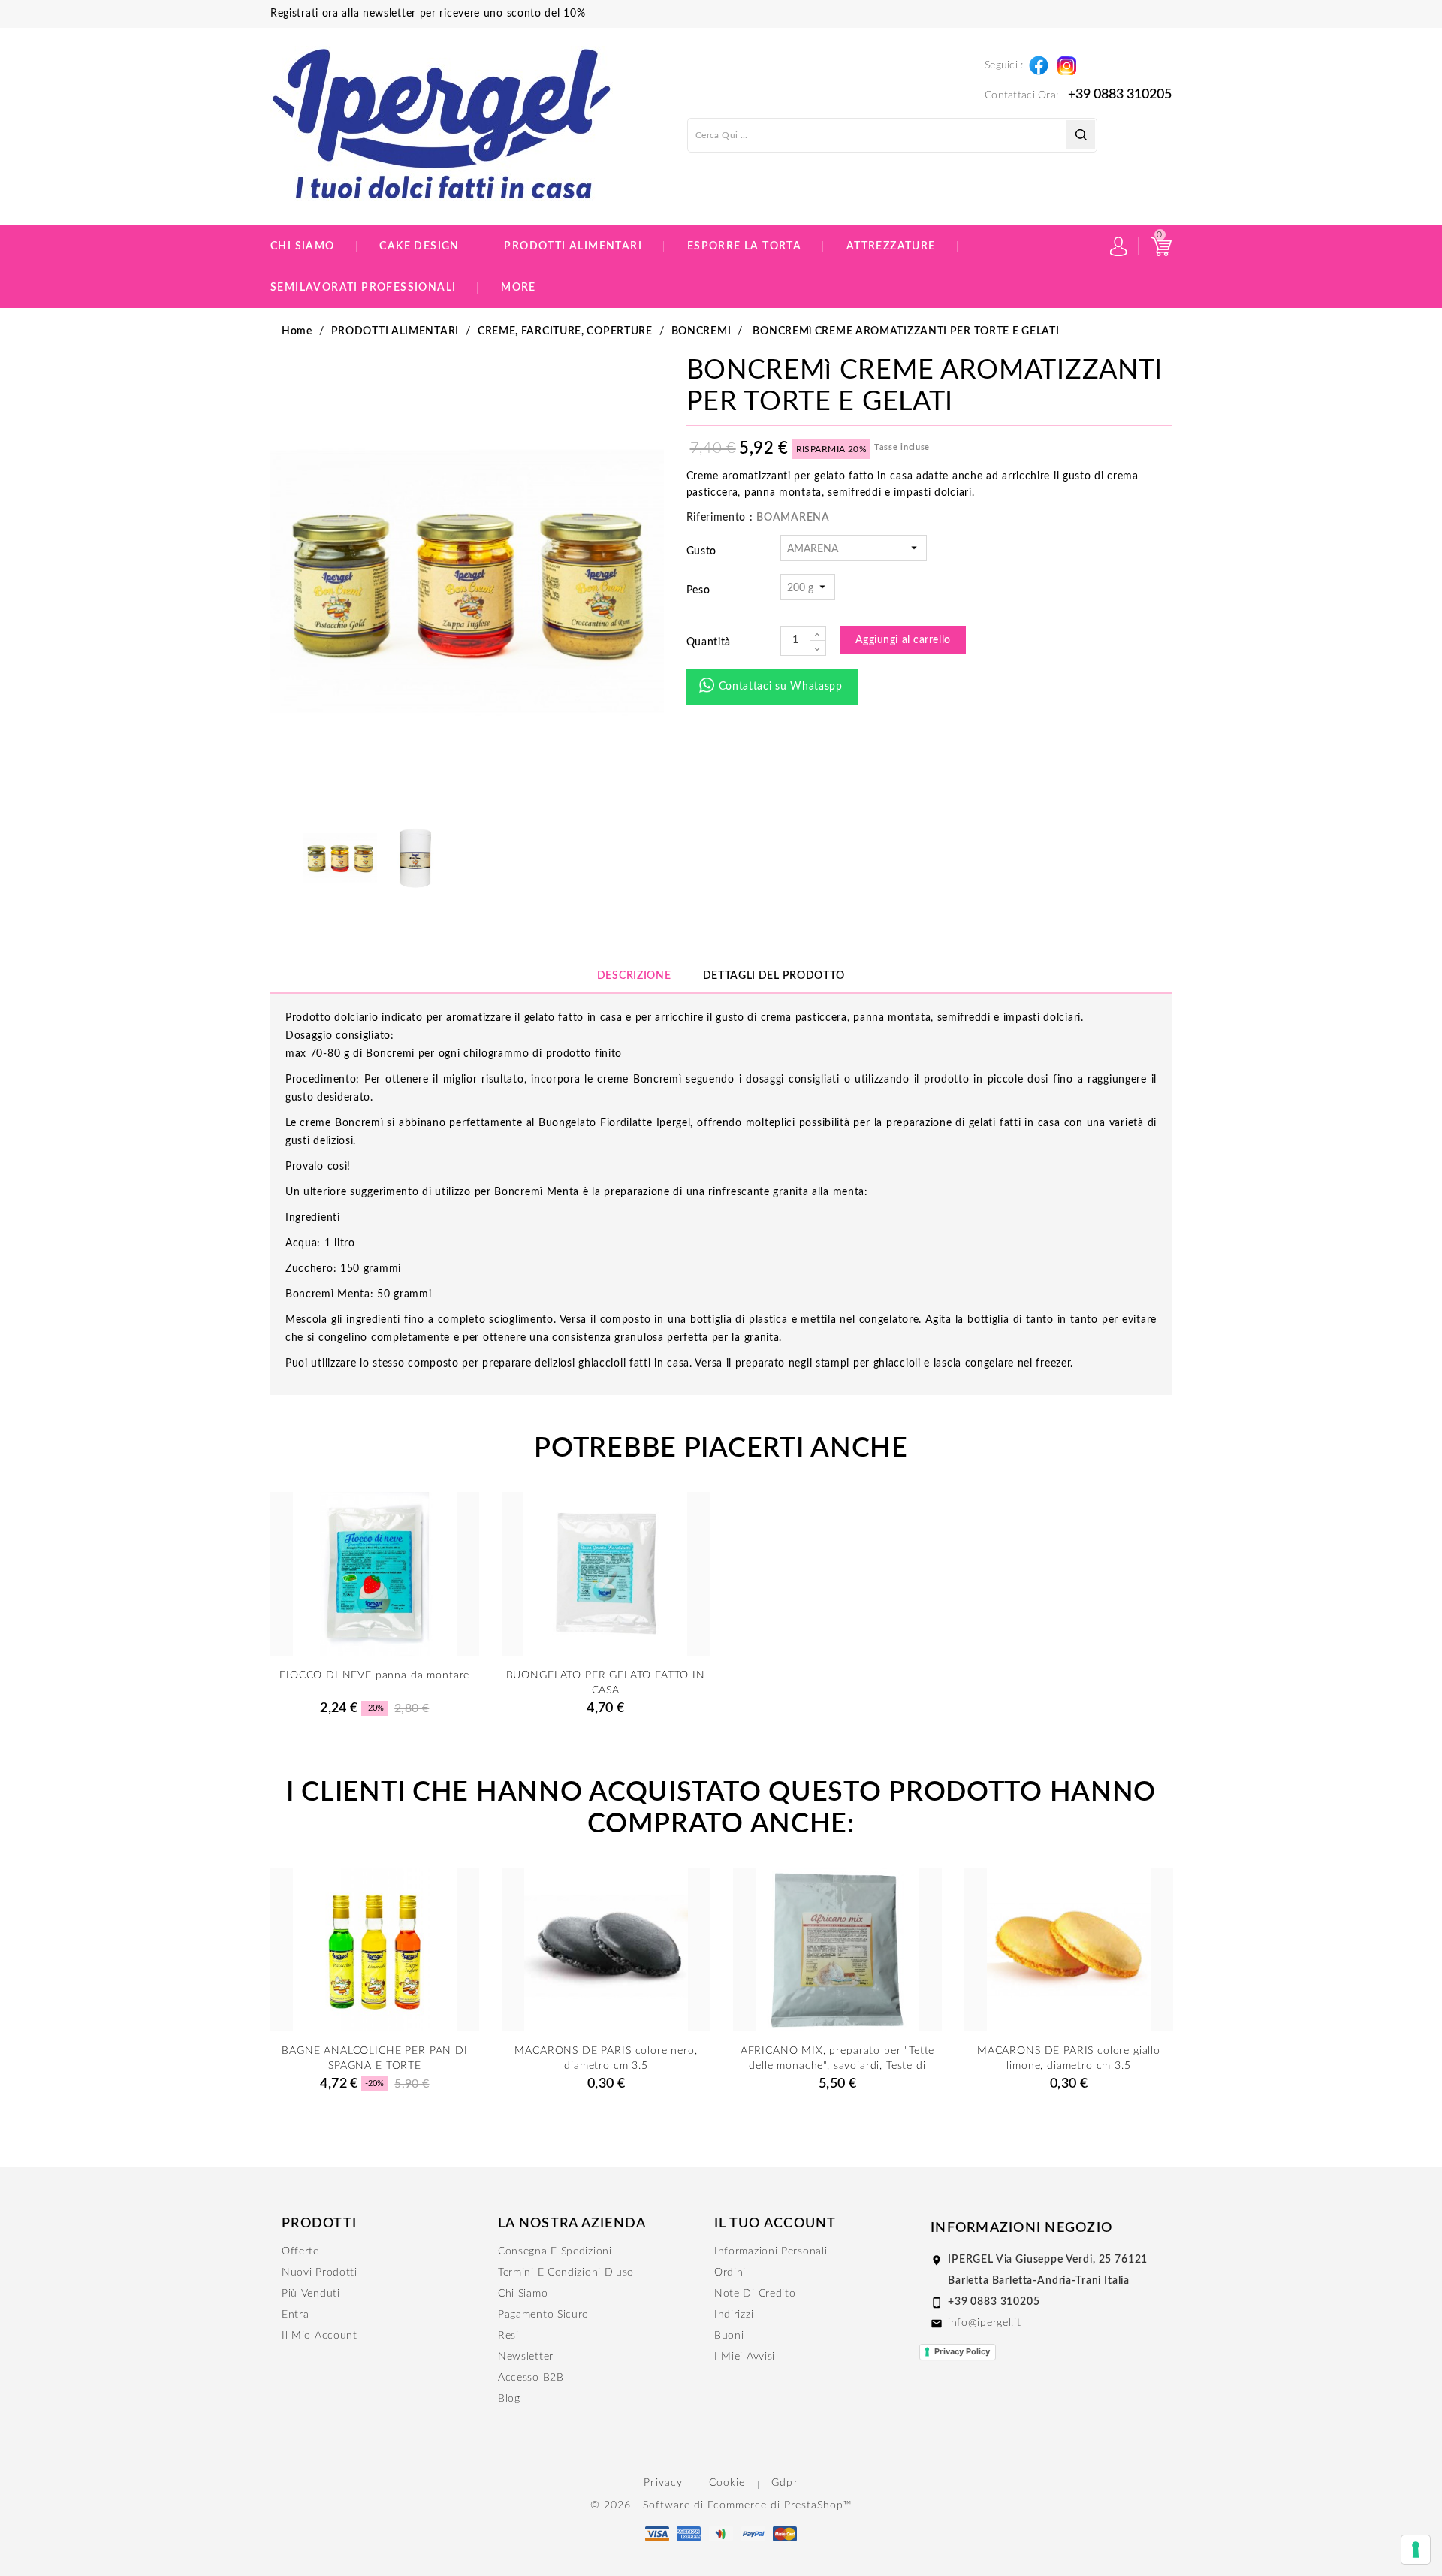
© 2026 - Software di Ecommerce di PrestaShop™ (721, 2505)
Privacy (663, 2483)
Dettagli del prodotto (774, 976)
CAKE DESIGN (419, 246)
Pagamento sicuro (543, 2315)
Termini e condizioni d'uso (566, 2272)
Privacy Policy (962, 2351)
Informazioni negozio (1021, 2228)
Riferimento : (720, 518)
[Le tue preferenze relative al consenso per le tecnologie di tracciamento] (1416, 2550)
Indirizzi (734, 2315)
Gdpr (784, 2483)
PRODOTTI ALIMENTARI (573, 246)
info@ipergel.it (985, 2323)
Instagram (1066, 62)
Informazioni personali (771, 2251)
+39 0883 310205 (1120, 95)
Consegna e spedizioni (555, 2251)
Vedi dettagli (374, 1671)
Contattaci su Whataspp (781, 687)
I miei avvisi (745, 2357)
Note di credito (755, 2294)
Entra (296, 2315)
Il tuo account (775, 2224)
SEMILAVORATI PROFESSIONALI (363, 288)
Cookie (727, 2483)
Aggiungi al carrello (903, 640)
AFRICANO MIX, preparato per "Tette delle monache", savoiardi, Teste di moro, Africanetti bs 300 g (838, 2066)
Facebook (1038, 62)
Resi (508, 2336)
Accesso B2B (531, 2378)
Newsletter (526, 2357)
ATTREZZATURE (891, 246)
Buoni (729, 2336)
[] (1081, 134)
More (519, 288)
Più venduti (311, 2294)
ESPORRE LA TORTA (744, 246)
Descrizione (634, 976)
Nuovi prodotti (320, 2272)
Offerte (300, 2251)
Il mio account (320, 2336)
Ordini (730, 2272)
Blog (509, 2399)
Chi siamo (303, 246)
